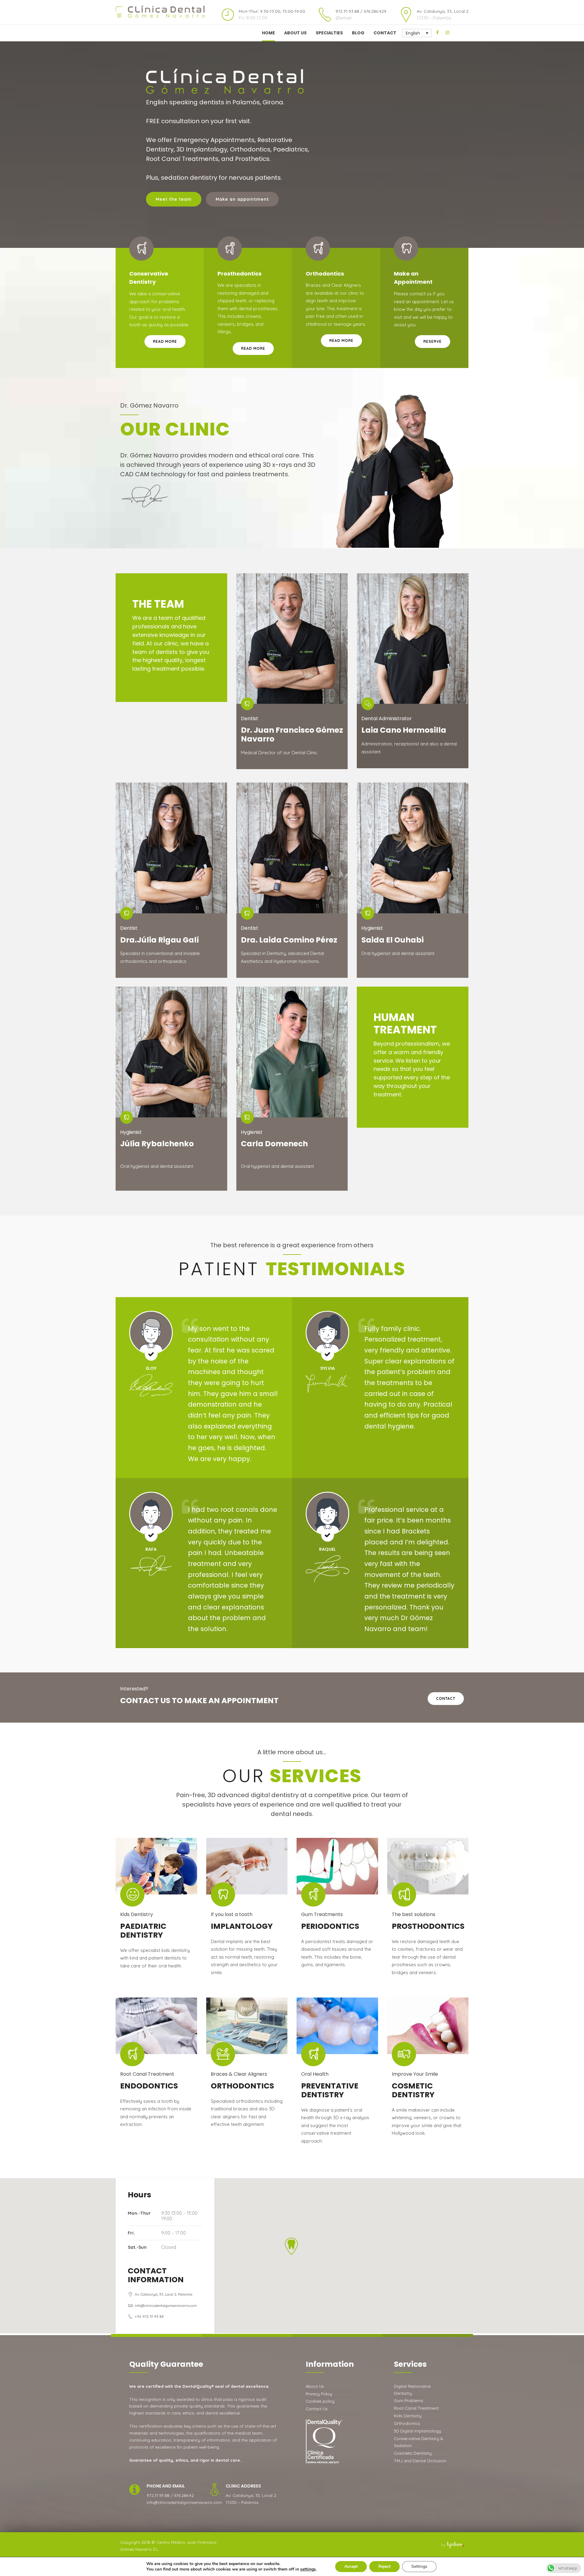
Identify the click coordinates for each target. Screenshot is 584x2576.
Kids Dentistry (408, 2416)
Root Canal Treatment (416, 2408)
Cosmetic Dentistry (413, 2453)
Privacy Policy (319, 2394)
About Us (295, 33)
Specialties (329, 33)
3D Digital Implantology (417, 2431)
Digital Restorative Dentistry (412, 2390)
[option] (292, 148)
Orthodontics (407, 2423)
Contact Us (317, 2409)
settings (308, 2569)
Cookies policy (320, 2401)
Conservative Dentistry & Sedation (418, 2442)
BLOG (358, 33)
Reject (384, 2566)
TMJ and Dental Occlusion (420, 2461)
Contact (385, 33)
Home (268, 33)
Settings (419, 2566)
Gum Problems (408, 2400)
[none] (417, 33)
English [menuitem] (413, 33)
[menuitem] (417, 33)
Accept (351, 2566)
